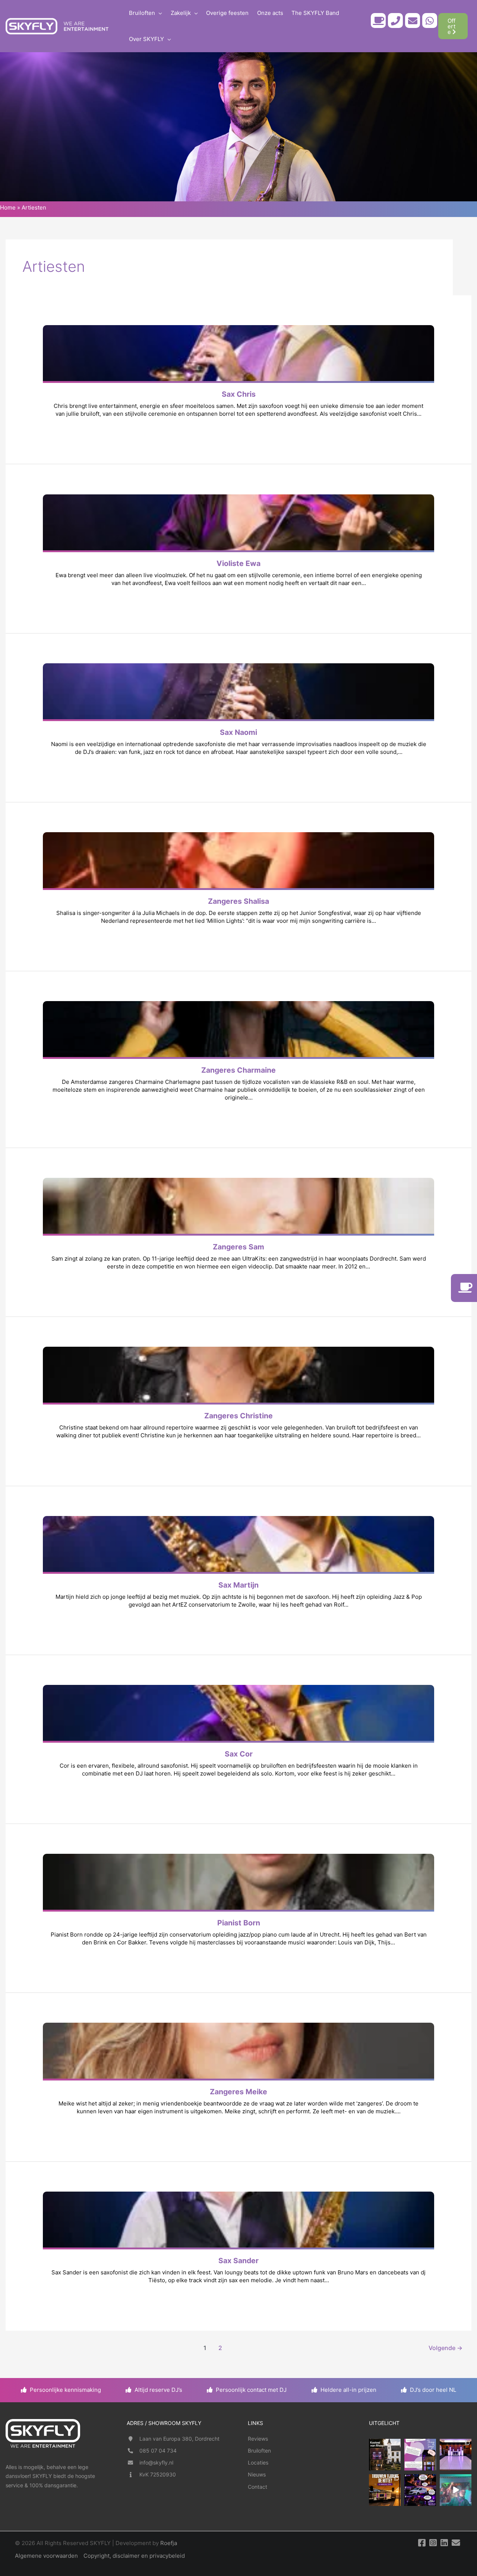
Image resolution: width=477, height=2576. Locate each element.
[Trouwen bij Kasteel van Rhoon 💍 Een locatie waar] (385, 2455)
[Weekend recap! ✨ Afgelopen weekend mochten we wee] (456, 2455)
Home (8, 207)
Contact (258, 2487)
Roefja (169, 2543)
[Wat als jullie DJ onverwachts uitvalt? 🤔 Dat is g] (420, 2490)
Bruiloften (259, 2451)
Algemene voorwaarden (46, 2556)
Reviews (258, 2439)
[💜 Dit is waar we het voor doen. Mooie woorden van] (420, 2455)
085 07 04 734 (158, 2451)
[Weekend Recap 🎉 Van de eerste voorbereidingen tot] (456, 2490)
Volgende (446, 2348)
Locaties (258, 2462)
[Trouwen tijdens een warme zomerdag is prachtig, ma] (385, 2490)
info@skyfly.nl (156, 2462)
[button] (159, 13)
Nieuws (257, 2474)
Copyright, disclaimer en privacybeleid (134, 2556)
